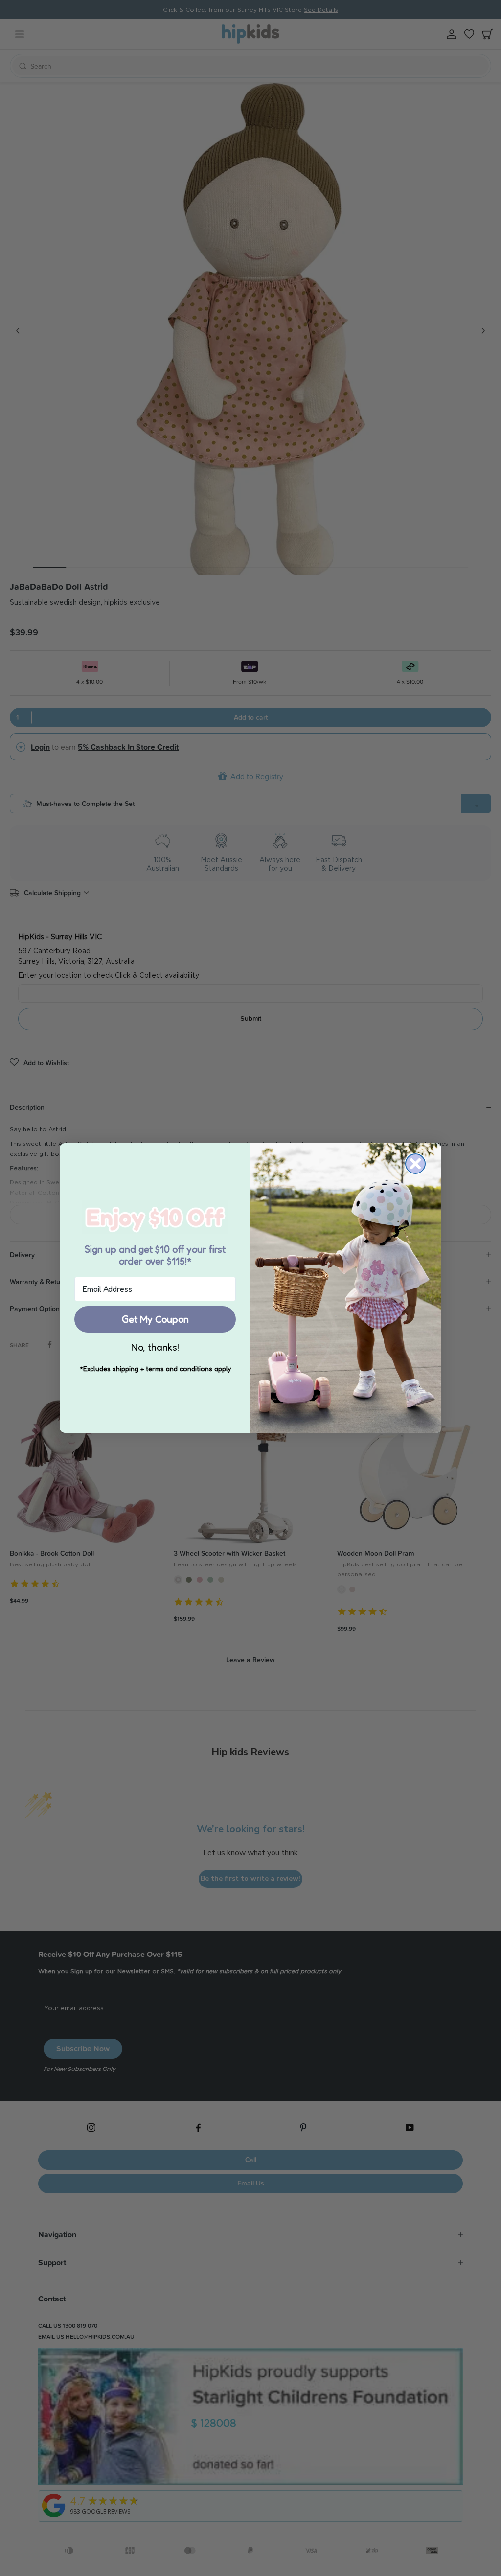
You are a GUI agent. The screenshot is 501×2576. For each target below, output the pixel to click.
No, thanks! (155, 1347)
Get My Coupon (155, 1319)
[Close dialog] (415, 1164)
